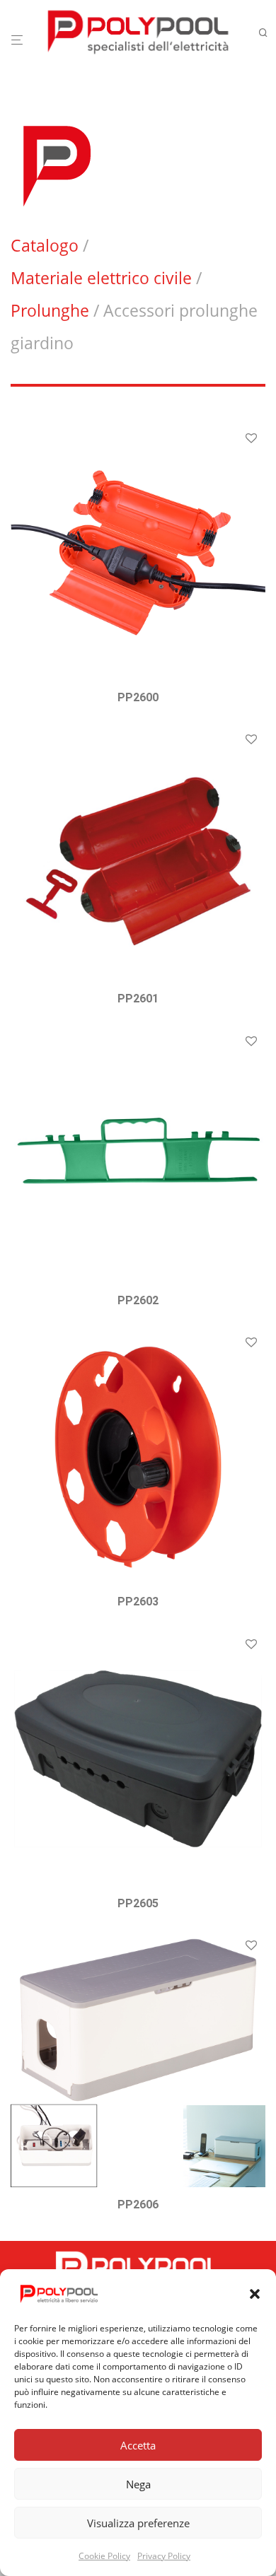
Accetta (138, 2445)
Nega (138, 2484)
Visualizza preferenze (138, 2523)
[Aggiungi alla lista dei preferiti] (251, 439)
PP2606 (138, 2205)
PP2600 (138, 697)
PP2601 (138, 999)
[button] (255, 2294)
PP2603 (138, 1602)
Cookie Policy (104, 2556)
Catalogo (45, 245)
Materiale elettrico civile (101, 278)
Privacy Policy (164, 2556)
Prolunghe (50, 310)
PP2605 (138, 1903)
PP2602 (138, 1300)
